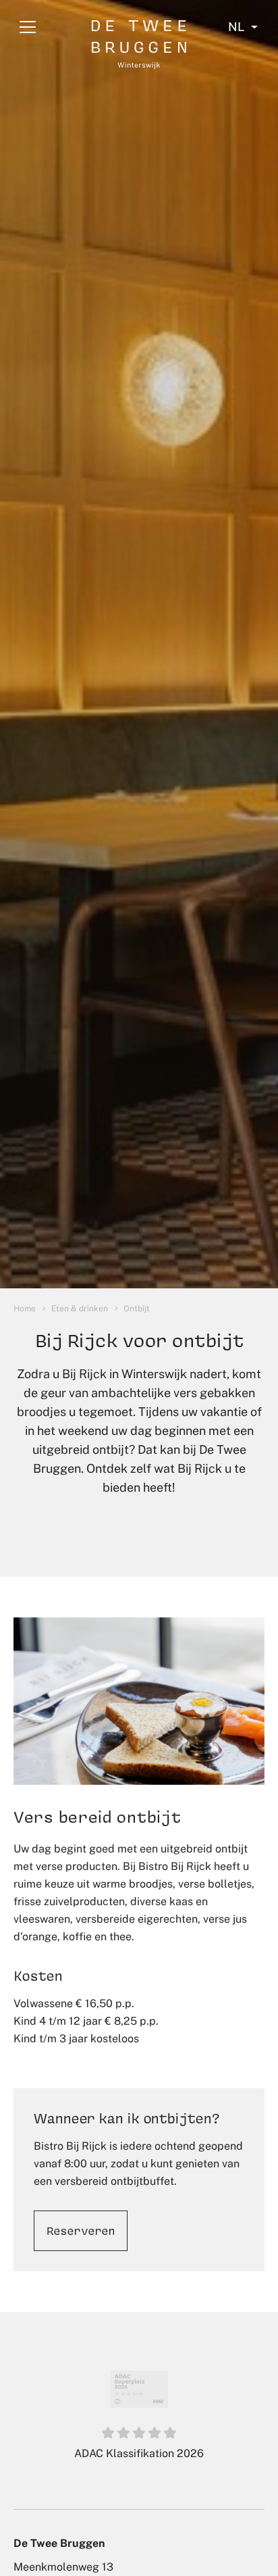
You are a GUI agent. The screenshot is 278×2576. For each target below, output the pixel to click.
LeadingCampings (139, 2459)
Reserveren (81, 2230)
